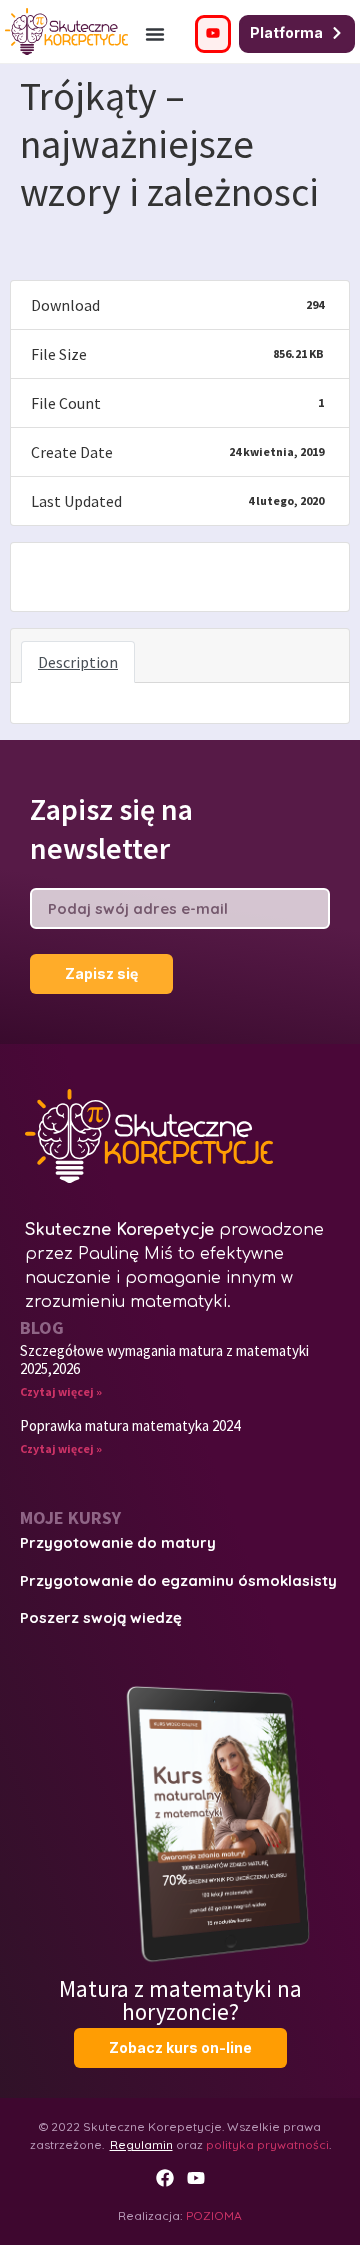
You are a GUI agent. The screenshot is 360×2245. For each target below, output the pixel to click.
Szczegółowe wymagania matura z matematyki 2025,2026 (164, 1359)
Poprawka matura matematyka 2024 (130, 1425)
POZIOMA (214, 2215)
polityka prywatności (267, 2144)
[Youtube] (196, 2178)
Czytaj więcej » (61, 1391)
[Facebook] (165, 2178)
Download (70, 576)
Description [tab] (78, 662)
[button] (155, 34)
